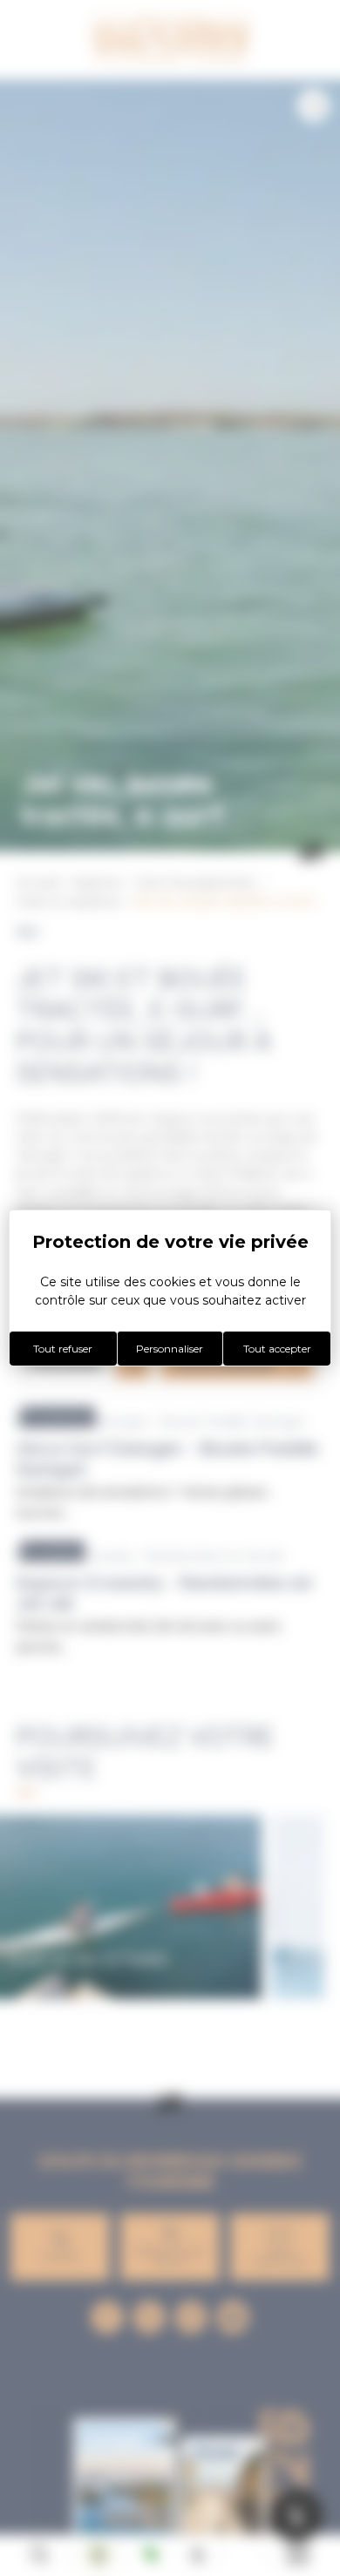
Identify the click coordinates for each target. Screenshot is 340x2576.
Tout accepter (277, 1349)
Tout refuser (63, 1349)
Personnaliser (170, 1349)
